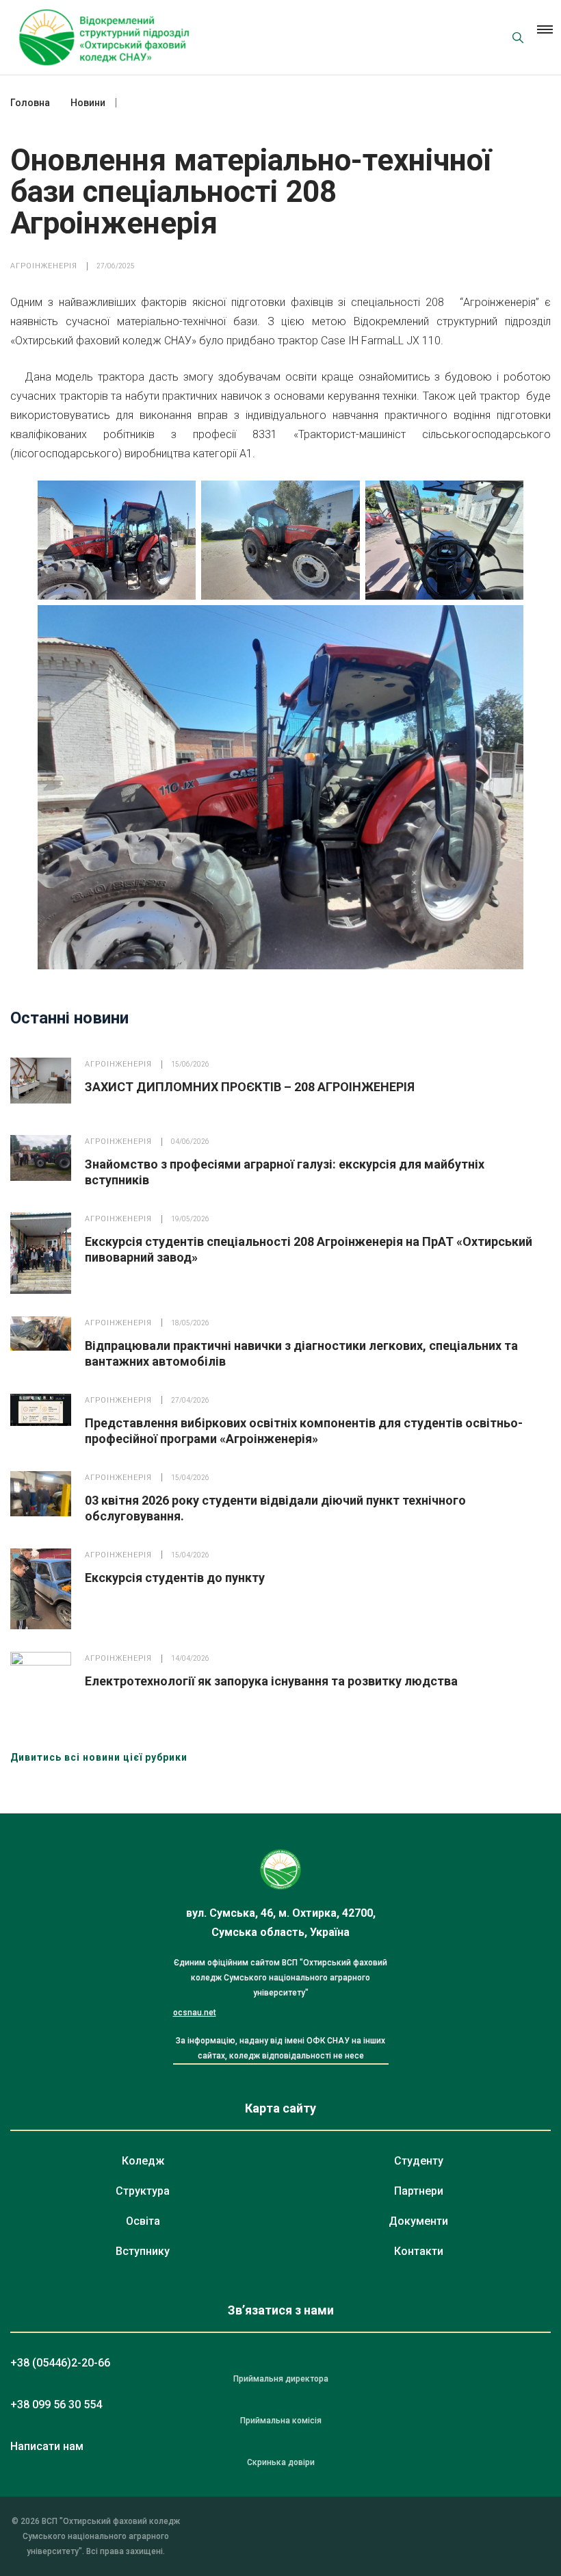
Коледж (143, 2161)
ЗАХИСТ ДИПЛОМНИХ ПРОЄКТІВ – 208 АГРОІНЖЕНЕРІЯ (250, 1087)
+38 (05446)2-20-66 (60, 2363)
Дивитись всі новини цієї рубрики (99, 1757)
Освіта (143, 2221)
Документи (418, 2221)
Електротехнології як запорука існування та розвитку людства (271, 1681)
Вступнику (143, 2251)
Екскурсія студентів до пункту (175, 1578)
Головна (30, 103)
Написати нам (47, 2446)
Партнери (419, 2191)
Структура (143, 2191)
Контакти (419, 2251)
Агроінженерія (44, 266)
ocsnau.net (195, 2013)
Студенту (419, 2161)
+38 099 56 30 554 (56, 2405)
